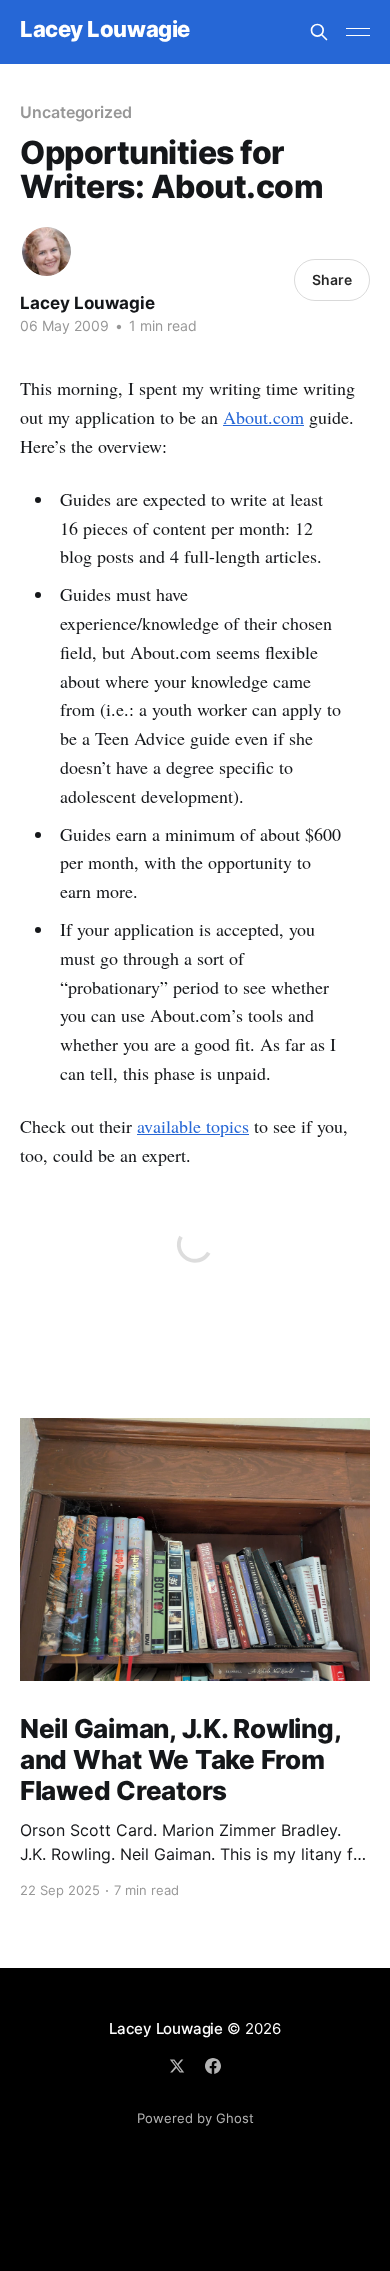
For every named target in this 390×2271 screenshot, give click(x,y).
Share (332, 279)
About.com (263, 417)
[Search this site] (319, 32)
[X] (177, 2066)
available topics (193, 1126)
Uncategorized (76, 112)
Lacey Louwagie (105, 29)
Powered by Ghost (195, 2118)
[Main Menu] (358, 32)
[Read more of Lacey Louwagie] (46, 251)
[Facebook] (213, 2066)
